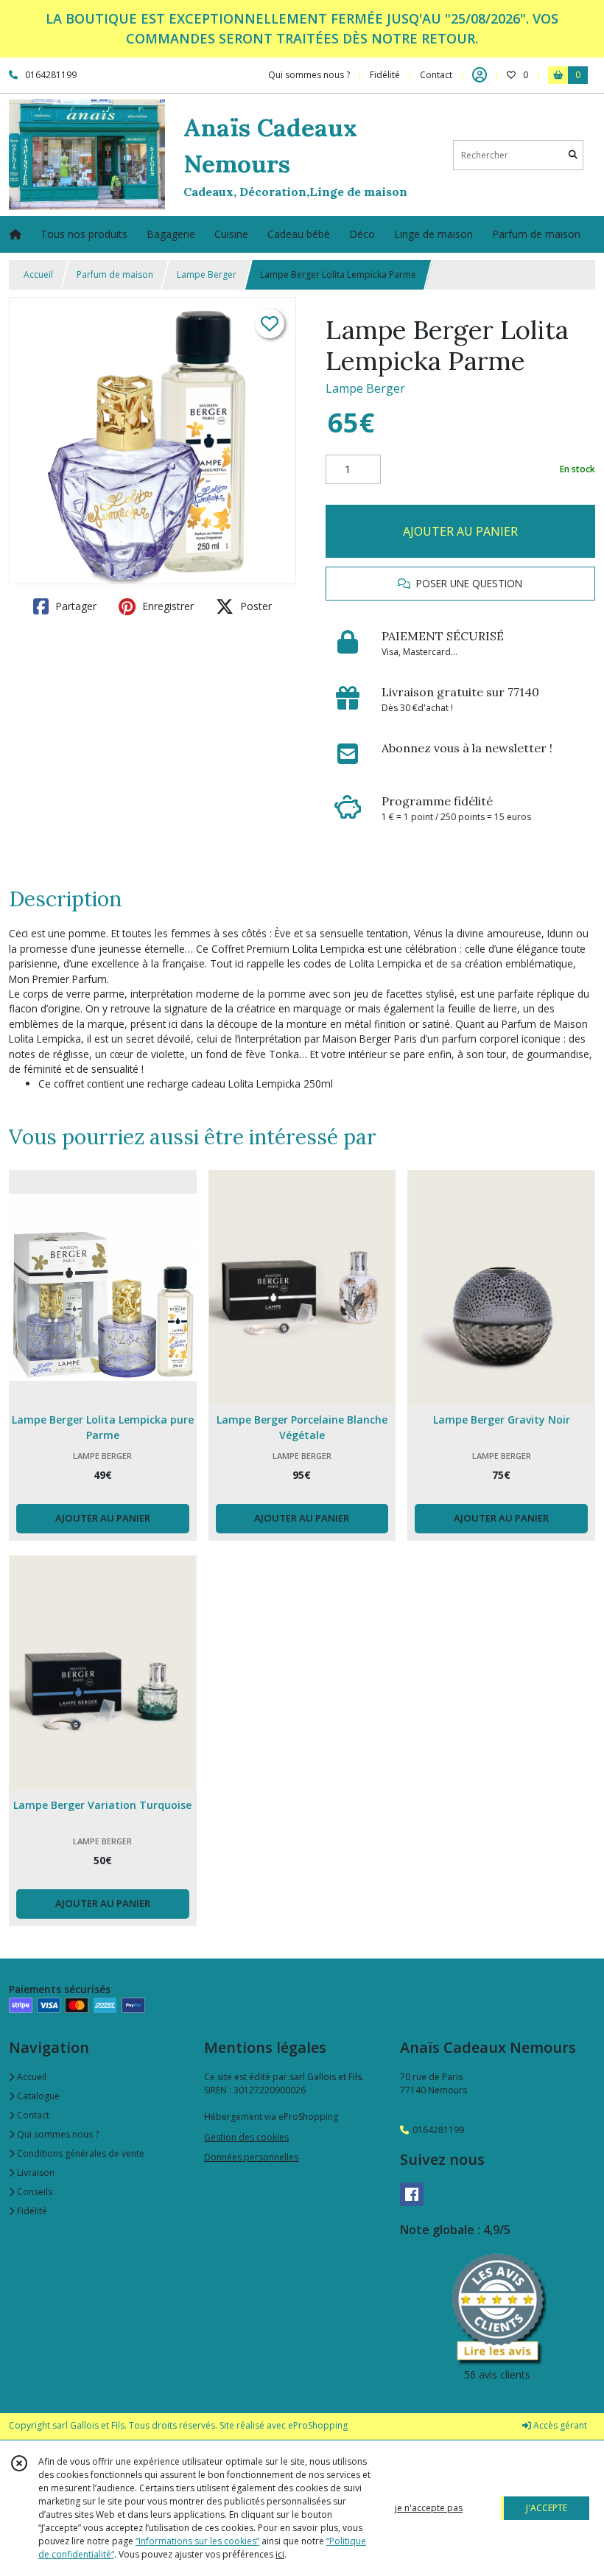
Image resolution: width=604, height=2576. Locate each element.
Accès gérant (559, 2425)
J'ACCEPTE (547, 2508)
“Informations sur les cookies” (197, 2541)
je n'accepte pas (429, 2508)
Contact (436, 75)
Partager (74, 606)
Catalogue (37, 2096)
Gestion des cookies (246, 2137)
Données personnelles (251, 2157)
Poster (254, 606)
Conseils (34, 2192)
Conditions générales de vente (80, 2153)
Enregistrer (166, 606)
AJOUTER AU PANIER (460, 531)
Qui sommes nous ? (57, 2134)
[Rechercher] (573, 155)
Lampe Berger (207, 274)
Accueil (38, 274)
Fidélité (31, 2211)
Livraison (35, 2173)
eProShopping (318, 2425)
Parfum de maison (115, 274)
